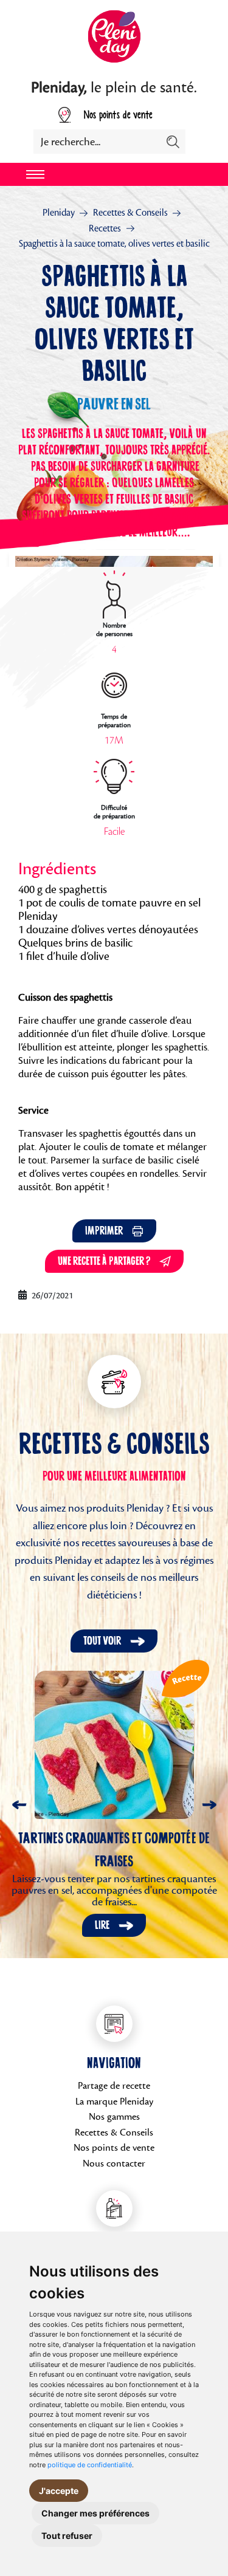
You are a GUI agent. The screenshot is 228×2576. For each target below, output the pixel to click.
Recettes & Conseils (130, 213)
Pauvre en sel (114, 405)
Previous (19, 1805)
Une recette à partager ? (104, 1261)
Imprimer (104, 1231)
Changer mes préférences (95, 2513)
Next (209, 1805)
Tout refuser (67, 2536)
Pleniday (59, 213)
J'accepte (59, 2491)
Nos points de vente (118, 115)
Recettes (105, 228)
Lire (102, 1925)
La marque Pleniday (114, 2102)
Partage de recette (114, 2086)
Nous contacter (114, 2163)
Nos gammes (114, 2117)
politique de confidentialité (90, 2465)
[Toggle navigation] (35, 174)
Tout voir (102, 1641)
